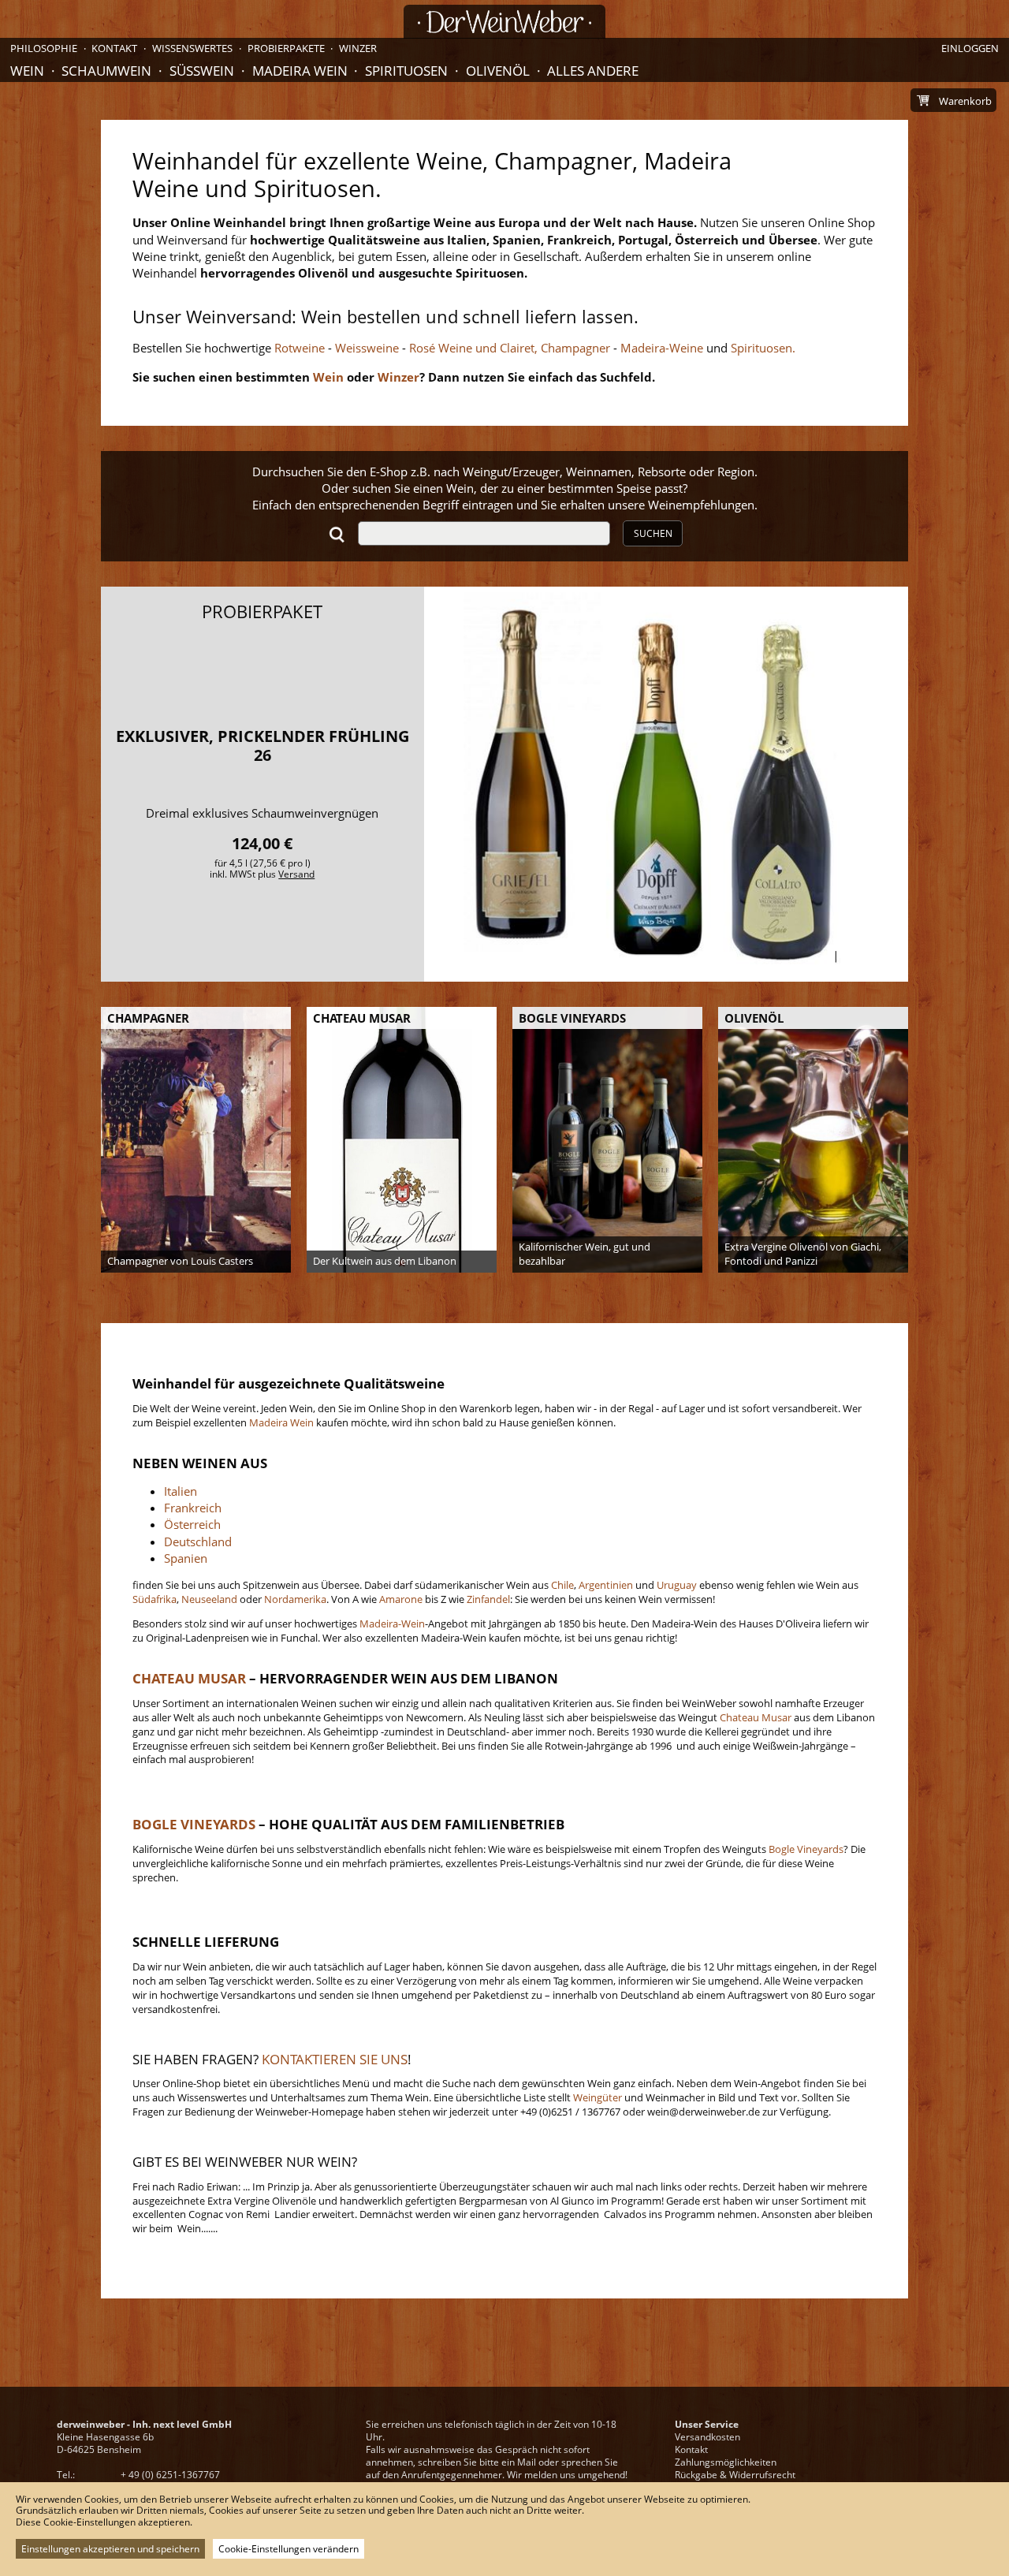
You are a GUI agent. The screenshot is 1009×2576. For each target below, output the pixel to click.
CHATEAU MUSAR (189, 1678)
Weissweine (367, 348)
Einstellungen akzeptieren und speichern (110, 2549)
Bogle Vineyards (805, 1849)
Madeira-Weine (660, 348)
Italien (181, 1491)
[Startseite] (504, 22)
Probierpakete (286, 48)
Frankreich (193, 1508)
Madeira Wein (300, 71)
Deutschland (198, 1541)
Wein (27, 71)
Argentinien (606, 1585)
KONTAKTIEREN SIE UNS (335, 2059)
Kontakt (691, 2449)
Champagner (574, 348)
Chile (562, 1585)
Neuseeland (209, 1599)
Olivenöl (498, 71)
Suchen (653, 533)
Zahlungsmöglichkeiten (726, 2462)
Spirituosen (406, 71)
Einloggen (970, 48)
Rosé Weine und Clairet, (472, 348)
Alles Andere (593, 71)
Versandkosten (707, 2437)
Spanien (186, 1558)
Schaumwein (106, 71)
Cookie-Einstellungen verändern (289, 2549)
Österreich (192, 1524)
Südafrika (155, 1599)
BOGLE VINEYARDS (194, 1824)
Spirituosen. (763, 348)
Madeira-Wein (392, 1624)
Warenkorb (965, 101)
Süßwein (202, 71)
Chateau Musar (756, 1717)
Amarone (401, 1599)
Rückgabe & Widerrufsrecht (735, 2475)
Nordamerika (295, 1599)
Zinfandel (488, 1599)
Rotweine (300, 348)
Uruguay (677, 1585)
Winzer (358, 48)
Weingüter (598, 2097)
